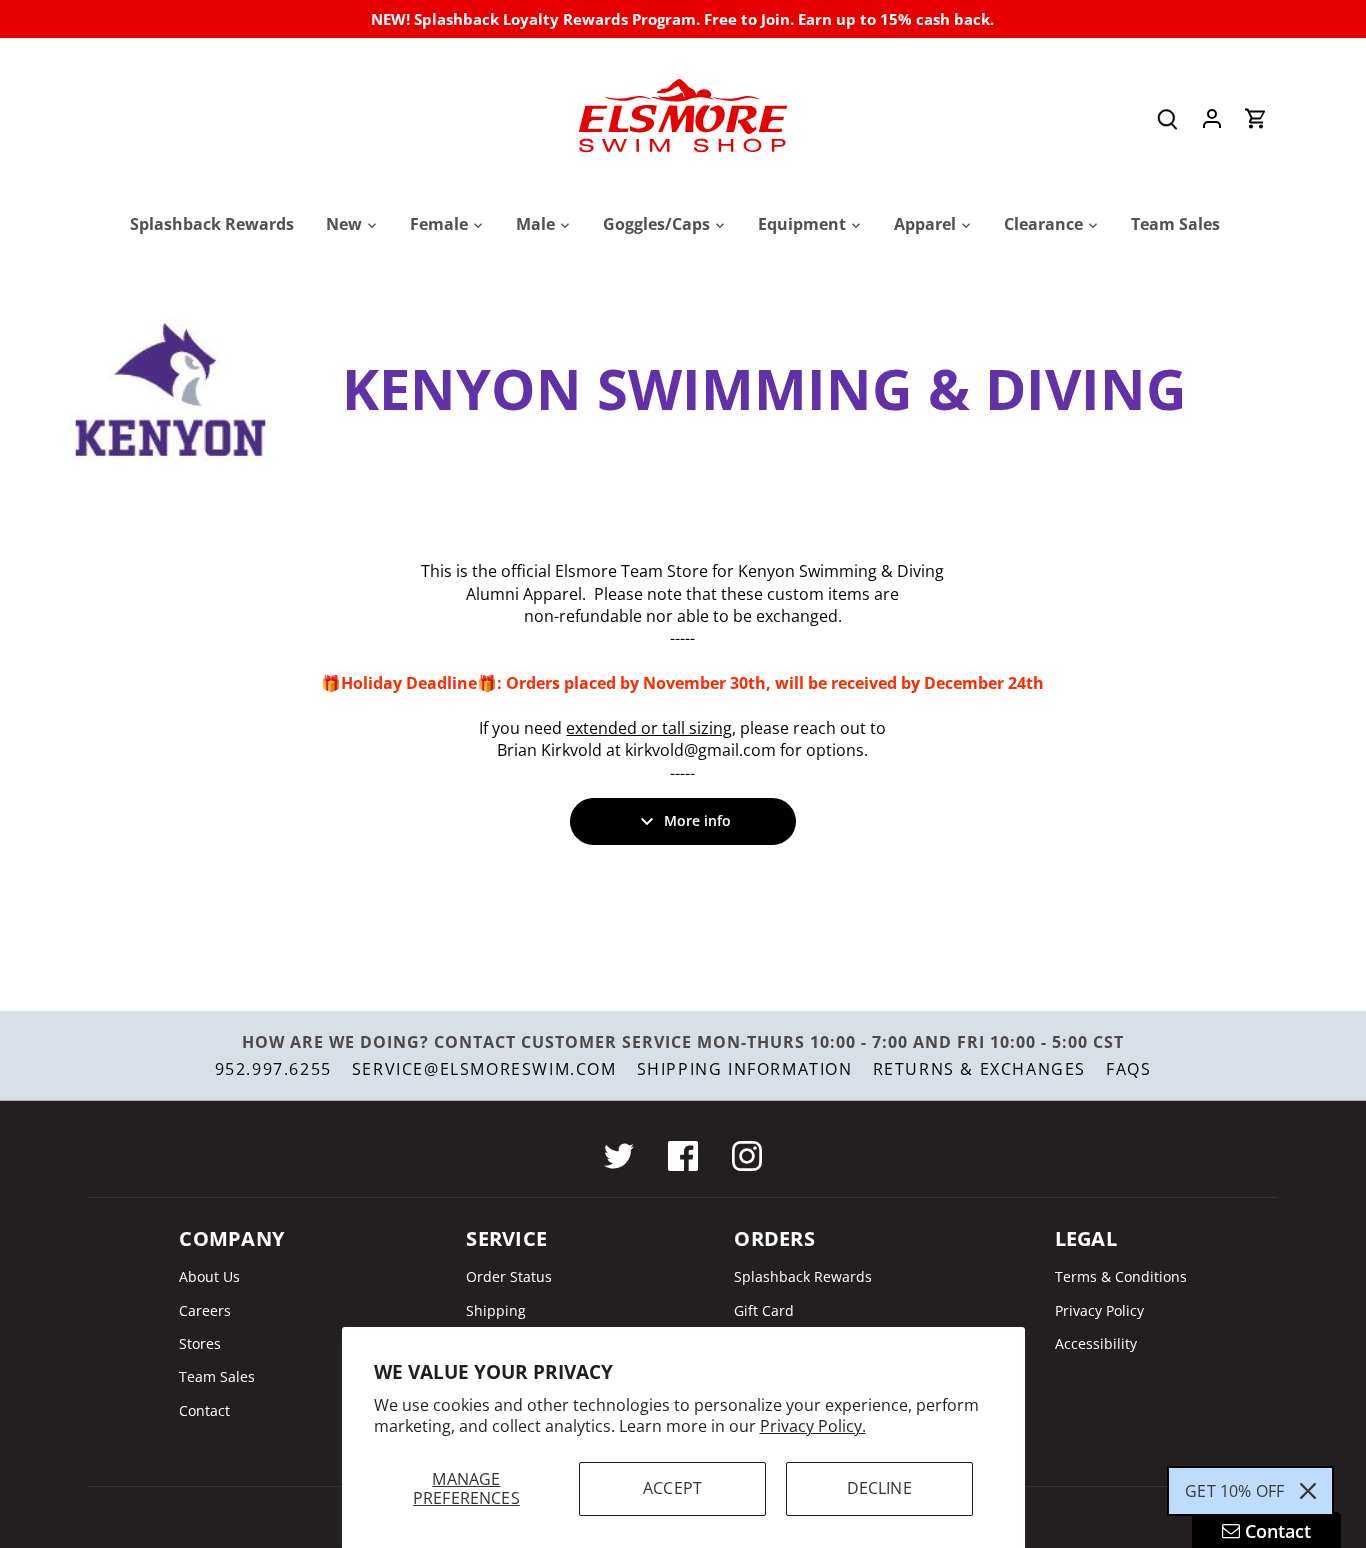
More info (697, 820)
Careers (205, 1310)
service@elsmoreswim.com (484, 1069)
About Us (209, 1276)
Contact (204, 1410)
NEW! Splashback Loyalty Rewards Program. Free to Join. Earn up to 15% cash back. (682, 19)
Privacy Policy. (813, 1426)
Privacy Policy (1099, 1310)
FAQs (1128, 1069)
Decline (879, 1488)
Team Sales (217, 1376)
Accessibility (1096, 1343)
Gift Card (764, 1310)
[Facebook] (683, 1156)
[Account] (1212, 118)
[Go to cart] (1256, 118)
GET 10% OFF (1234, 1491)
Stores (200, 1343)
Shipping (496, 1310)
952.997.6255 (273, 1069)
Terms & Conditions (1121, 1276)
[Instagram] (747, 1156)
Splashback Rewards (803, 1276)
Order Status (509, 1276)
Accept (672, 1488)
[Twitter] (619, 1156)
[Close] (1308, 1491)
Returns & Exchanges (979, 1069)
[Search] (1168, 118)
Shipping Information (745, 1069)
